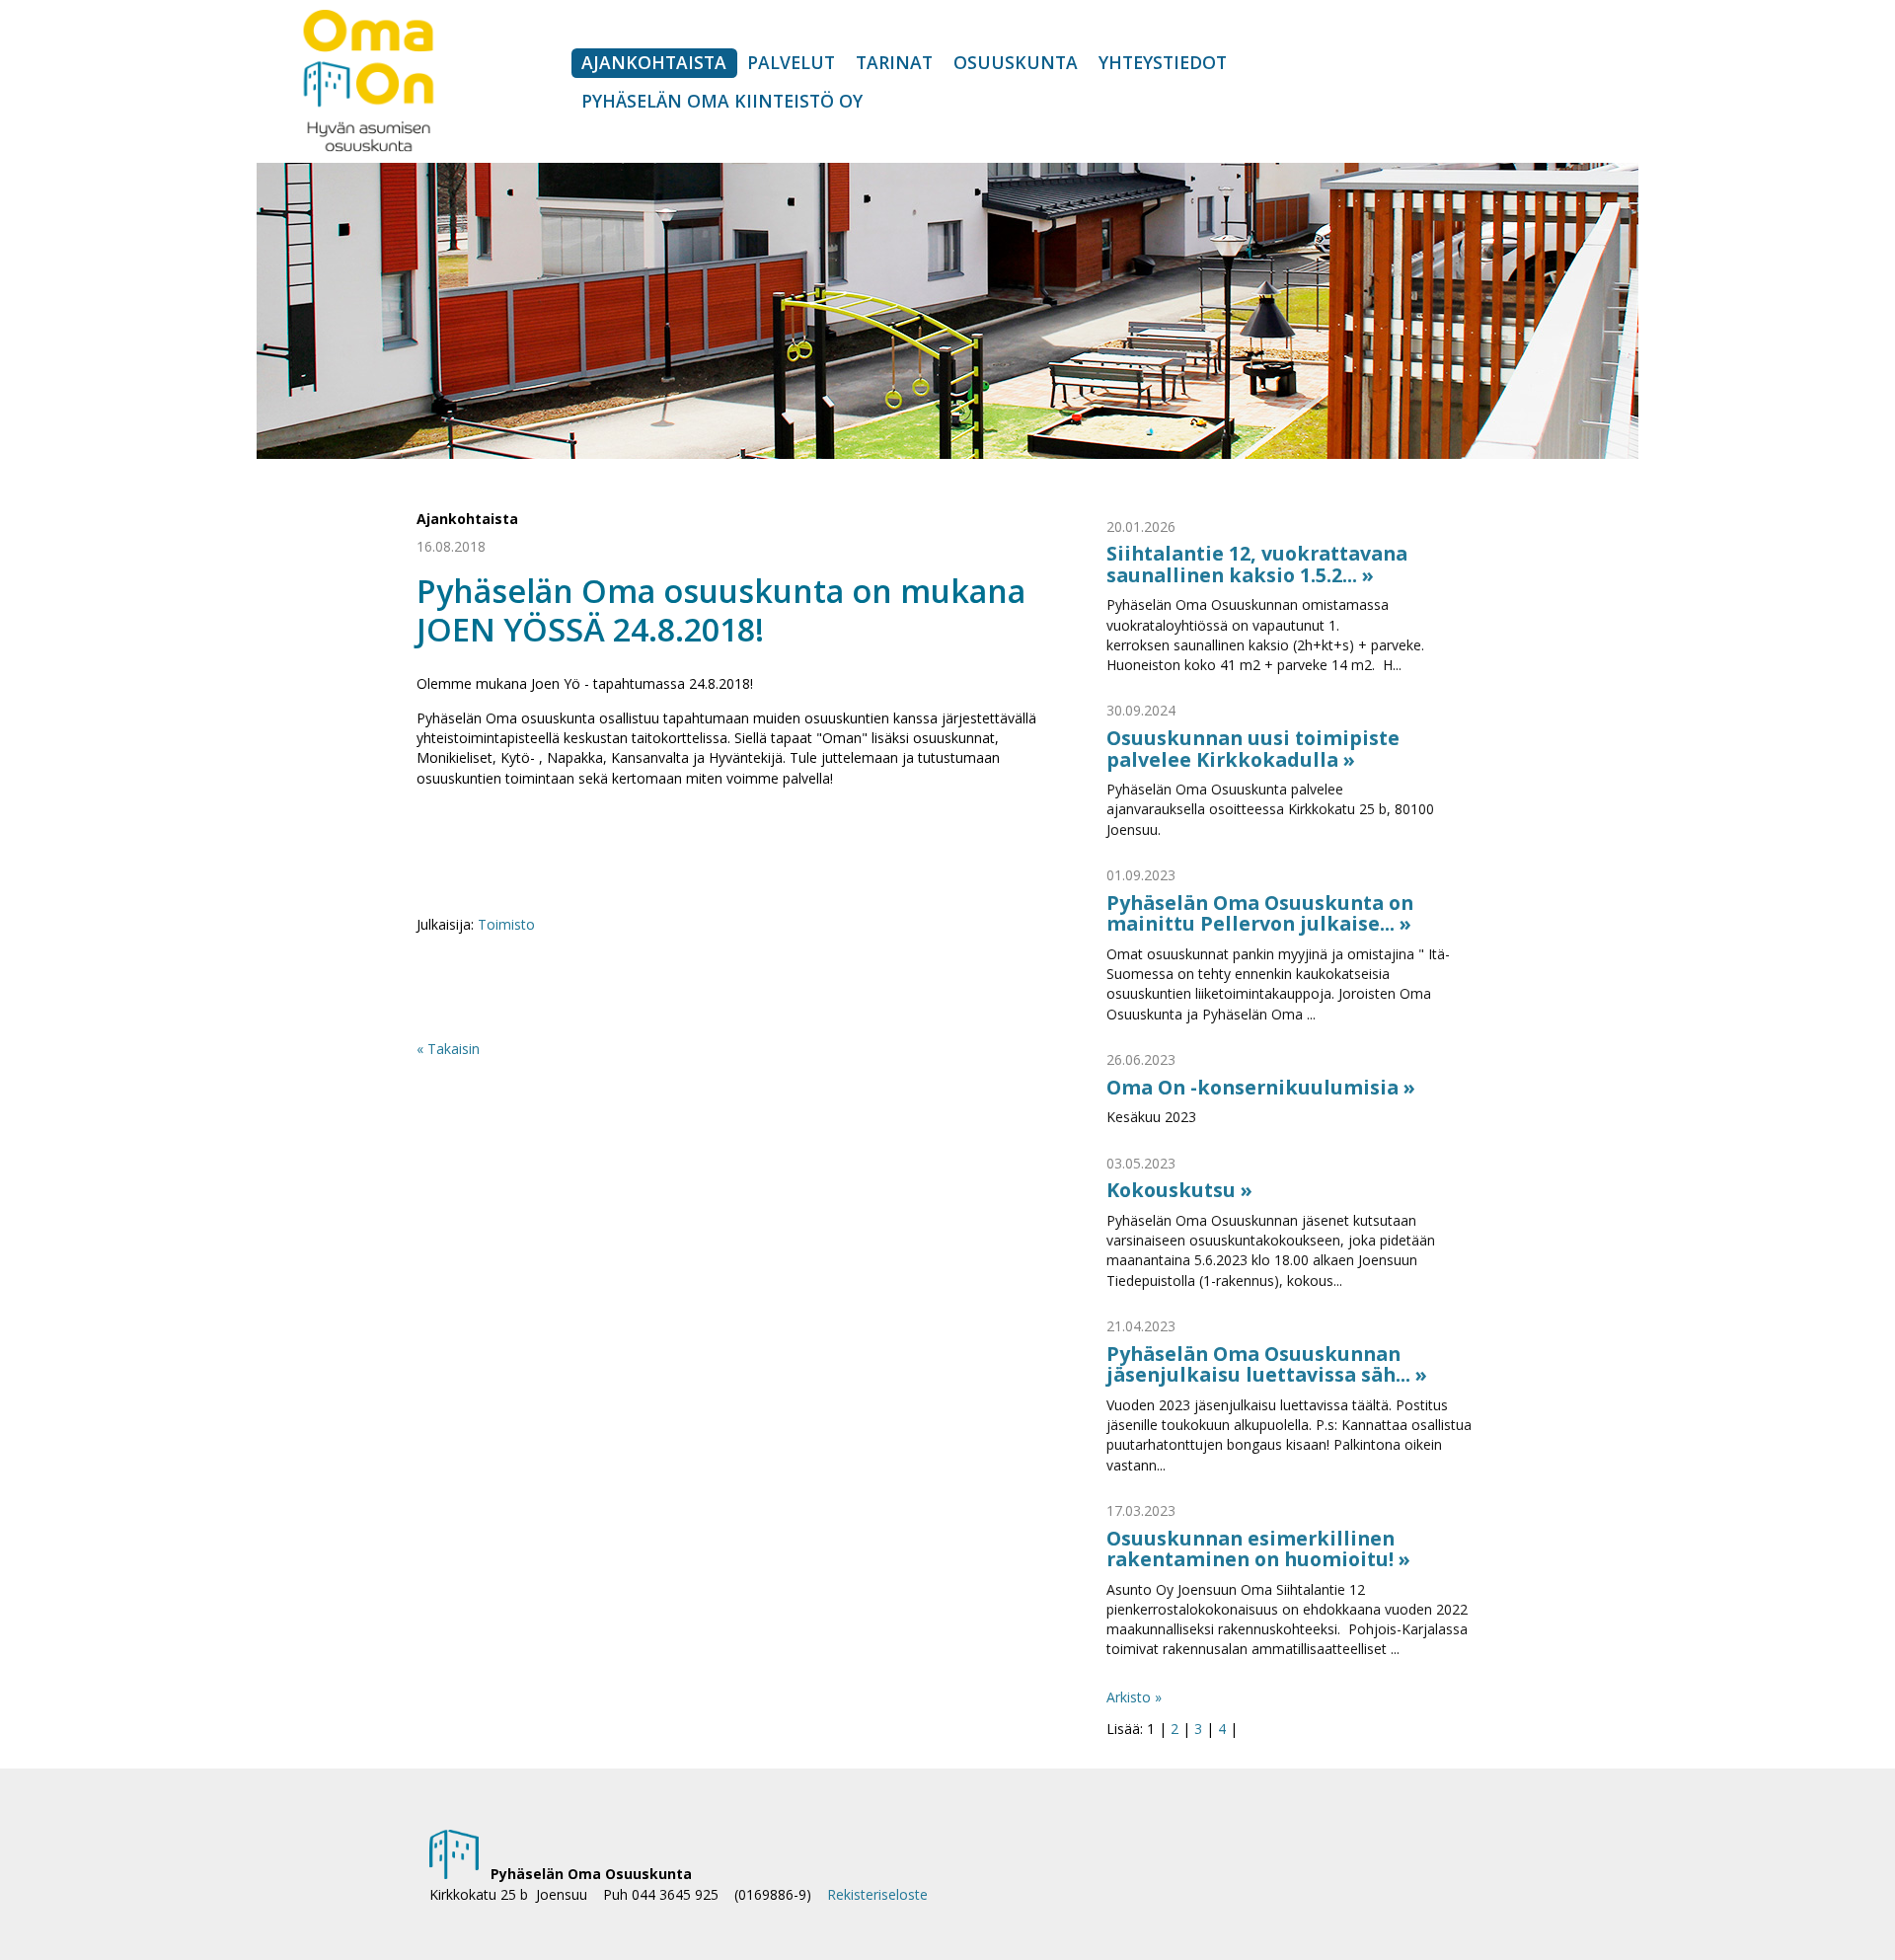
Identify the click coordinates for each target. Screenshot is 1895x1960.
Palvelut (791, 62)
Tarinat (894, 62)
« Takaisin (448, 1049)
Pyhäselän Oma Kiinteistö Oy (722, 101)
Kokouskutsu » (1179, 1190)
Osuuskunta (1016, 62)
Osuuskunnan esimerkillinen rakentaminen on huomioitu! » (1258, 1549)
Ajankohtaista (654, 62)
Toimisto (506, 924)
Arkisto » (1134, 1697)
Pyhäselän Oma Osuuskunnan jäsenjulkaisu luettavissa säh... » (1267, 1364)
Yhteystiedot (1163, 62)
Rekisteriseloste (877, 1894)
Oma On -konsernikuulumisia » (1261, 1087)
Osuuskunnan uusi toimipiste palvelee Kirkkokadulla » (1253, 749)
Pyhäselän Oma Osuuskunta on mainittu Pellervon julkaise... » (1260, 913)
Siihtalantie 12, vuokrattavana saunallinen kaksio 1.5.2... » (1257, 564)
